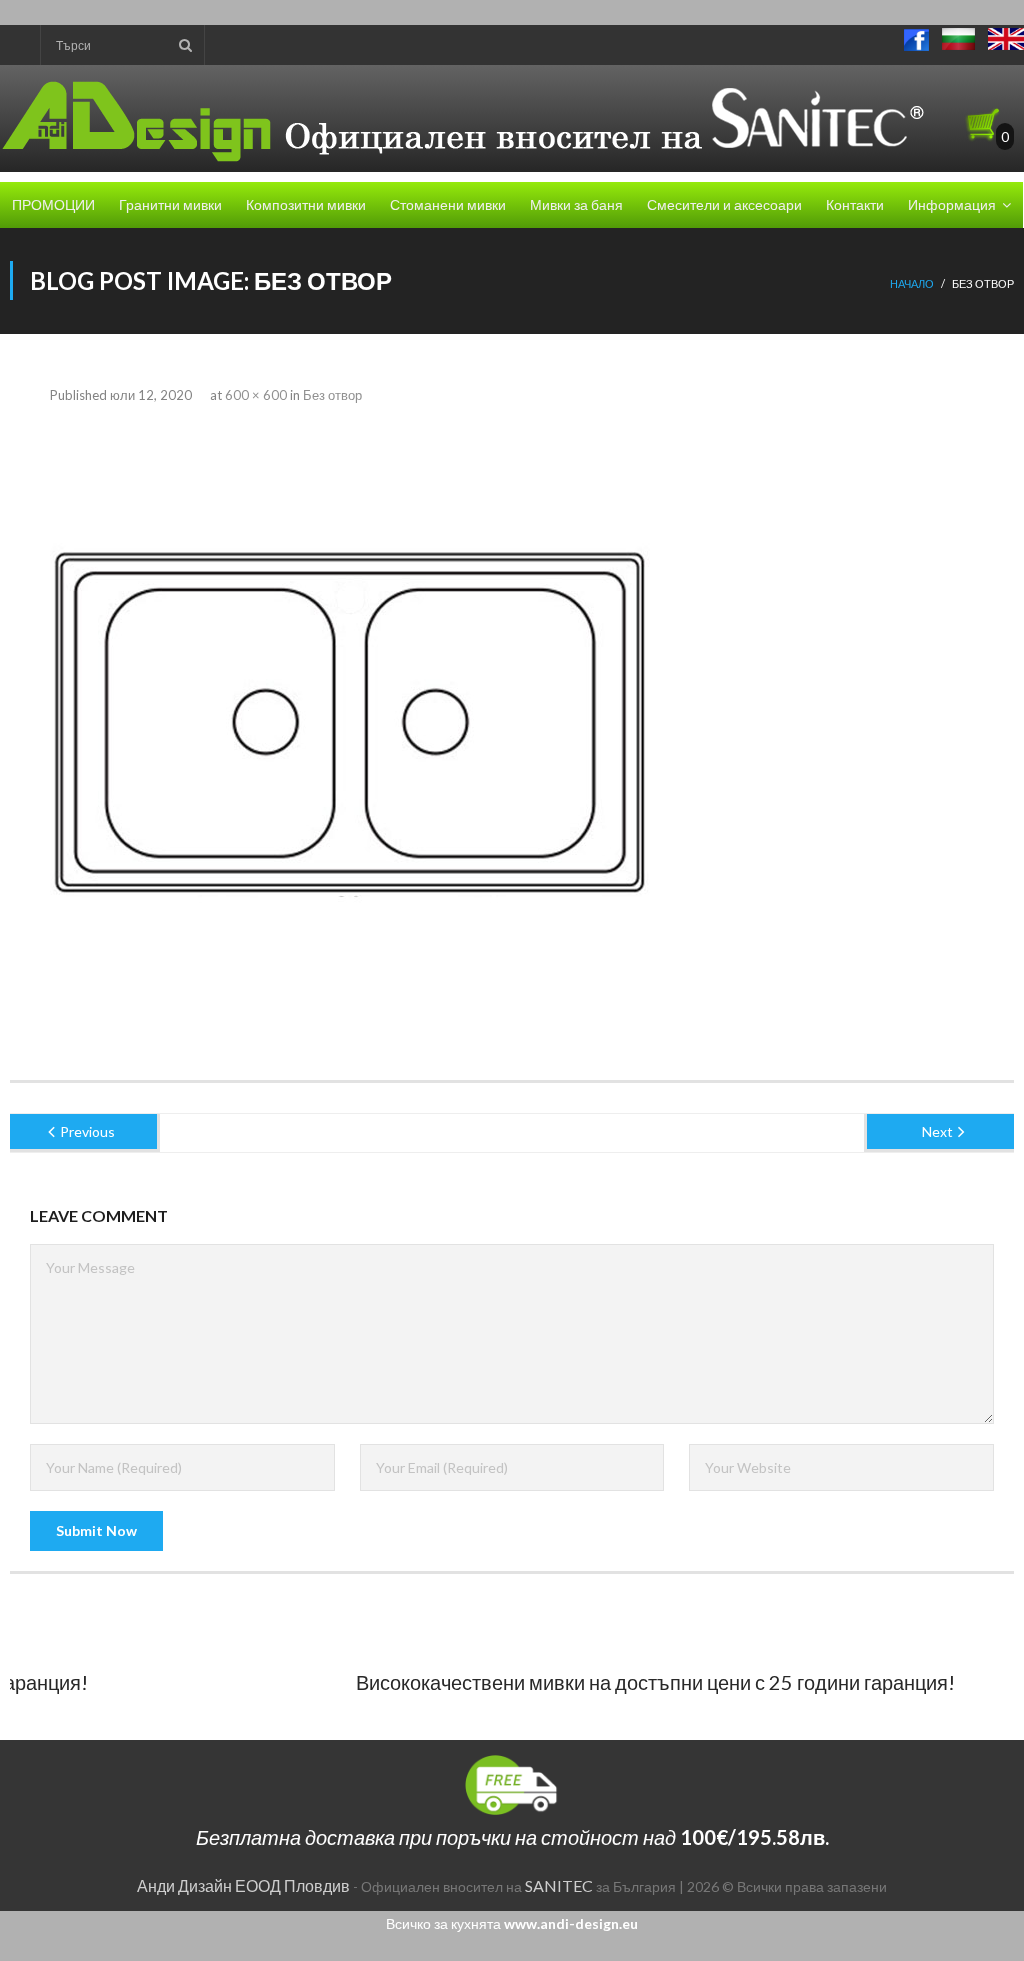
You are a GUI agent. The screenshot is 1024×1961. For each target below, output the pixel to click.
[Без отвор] (350, 723)
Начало (912, 283)
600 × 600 (256, 395)
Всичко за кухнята (512, 1923)
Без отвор (332, 395)
